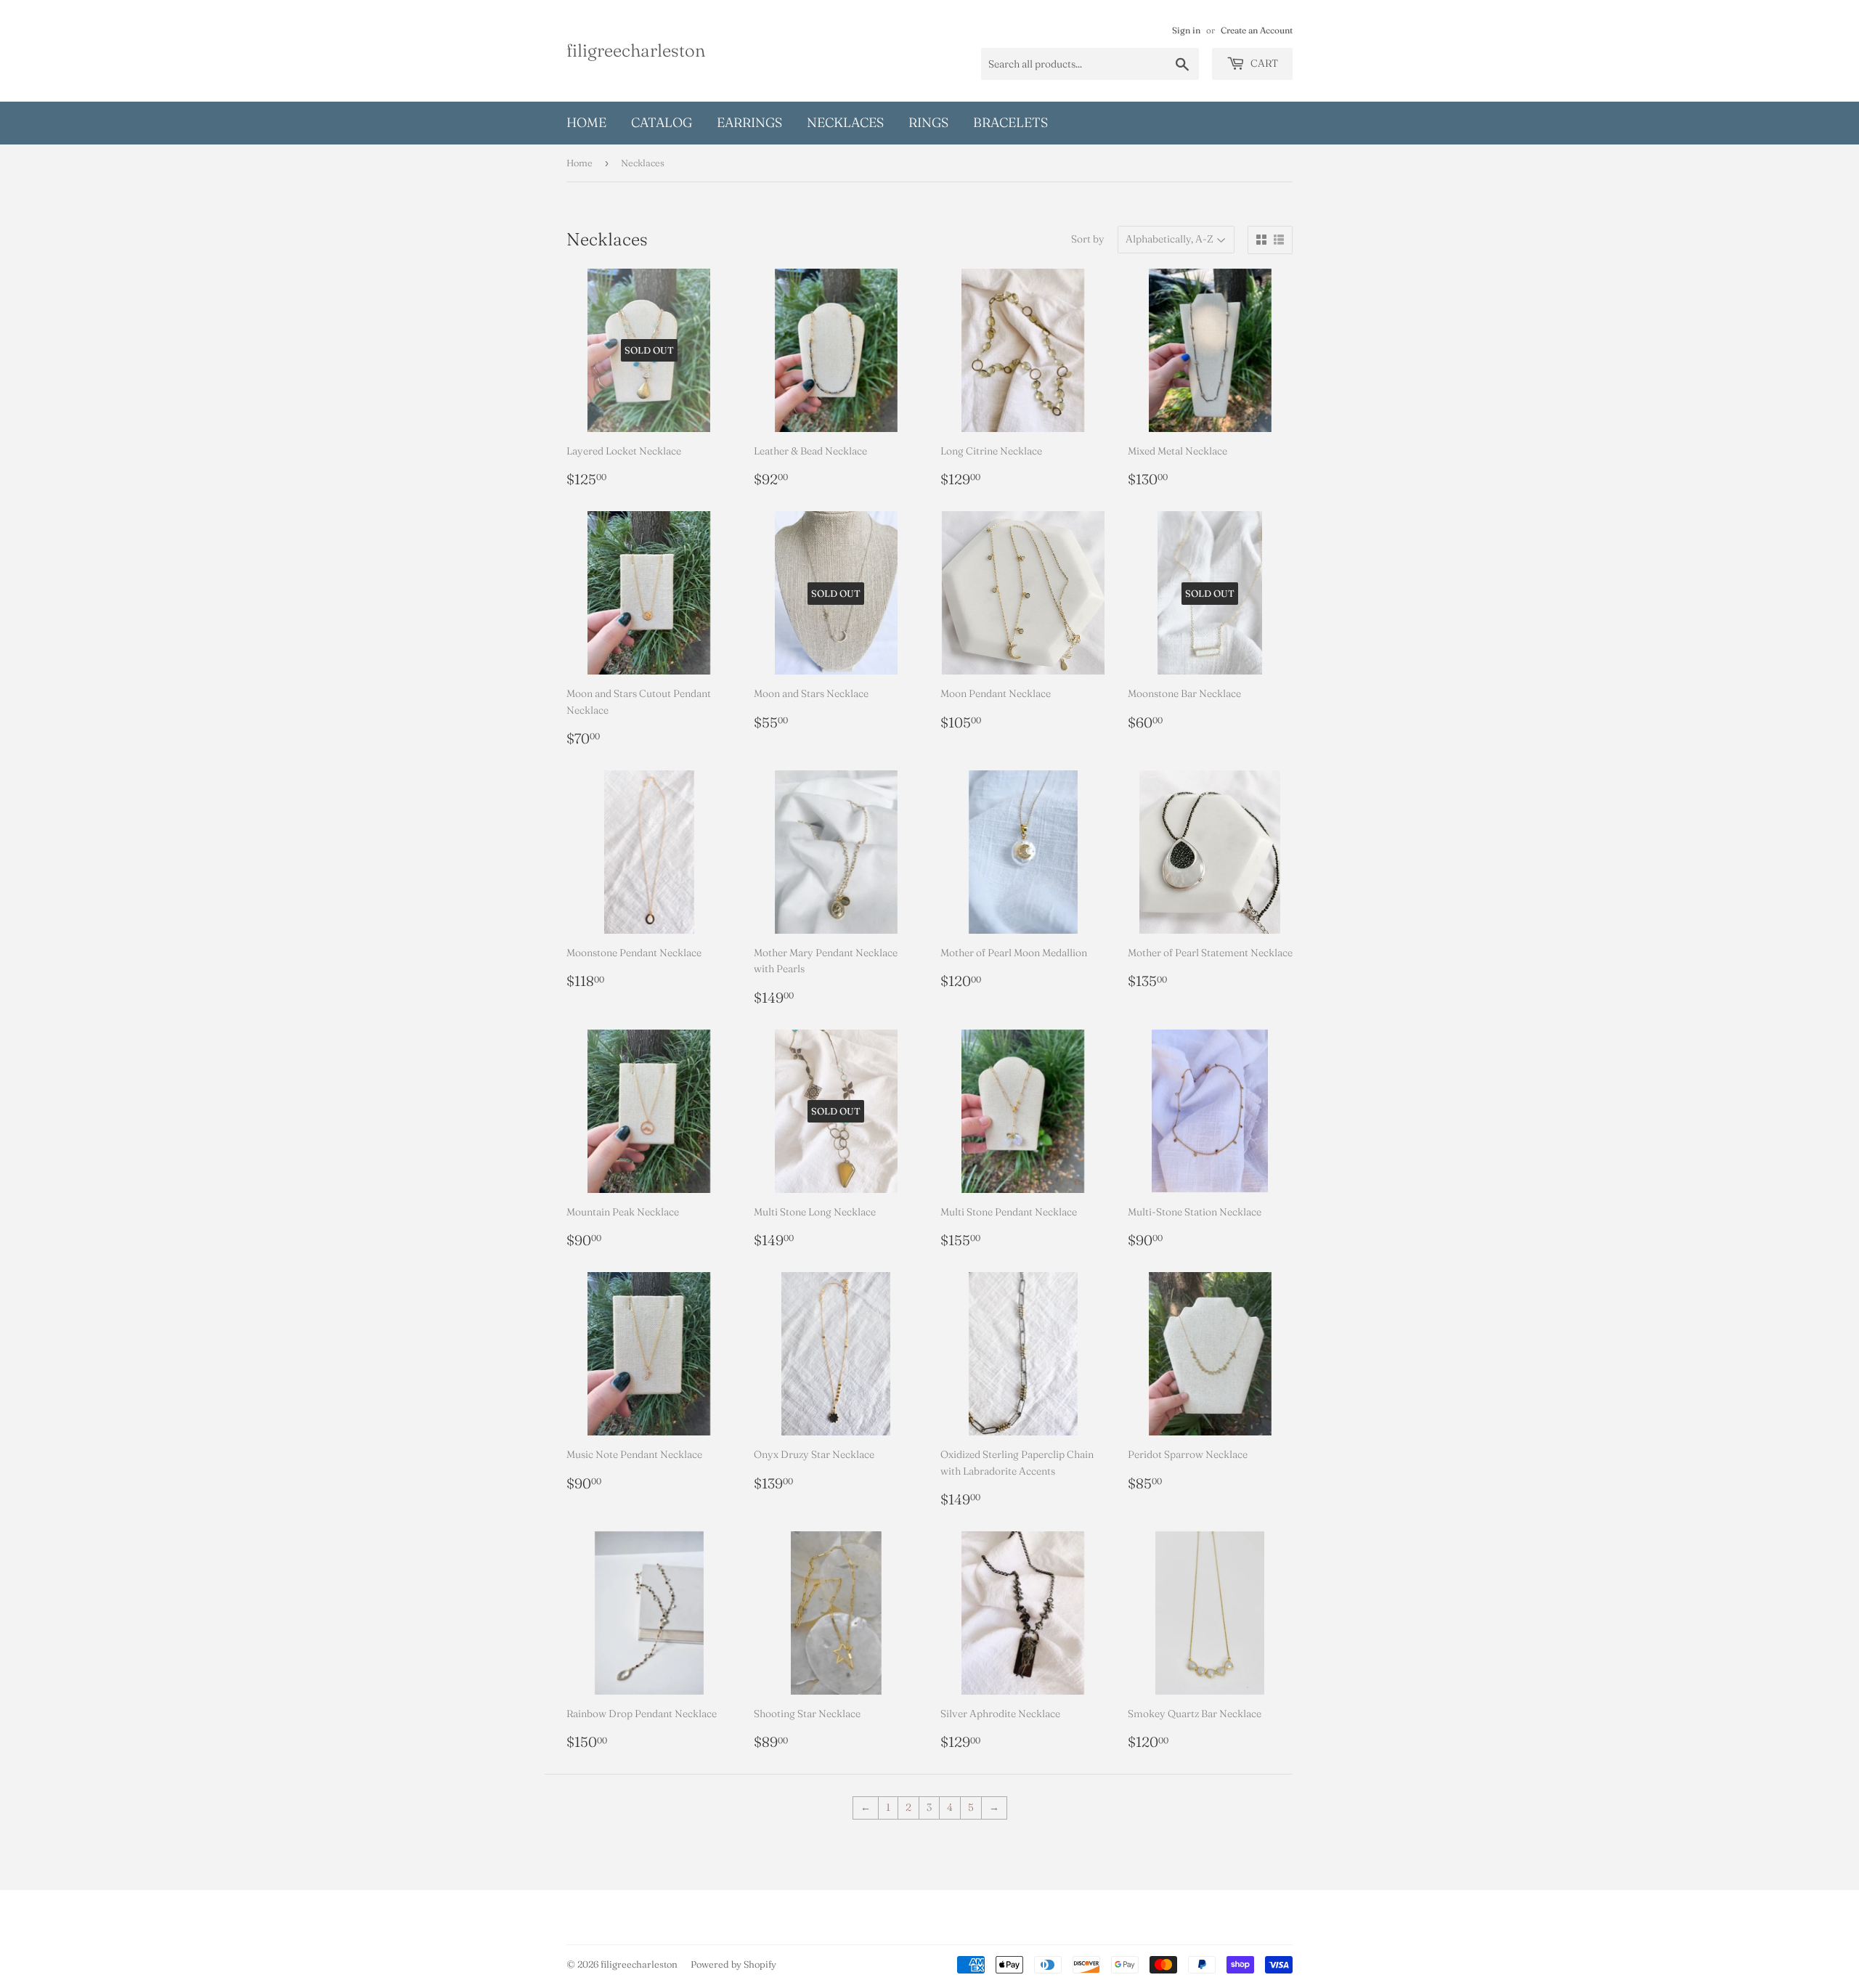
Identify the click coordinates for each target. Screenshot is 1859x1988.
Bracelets (1010, 122)
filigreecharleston (636, 50)
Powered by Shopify (733, 1964)
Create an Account (1257, 30)
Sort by (1088, 239)
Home (586, 122)
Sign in (1186, 30)
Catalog (662, 122)
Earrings (749, 122)
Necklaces (845, 122)
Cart (1263, 63)
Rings (928, 122)
